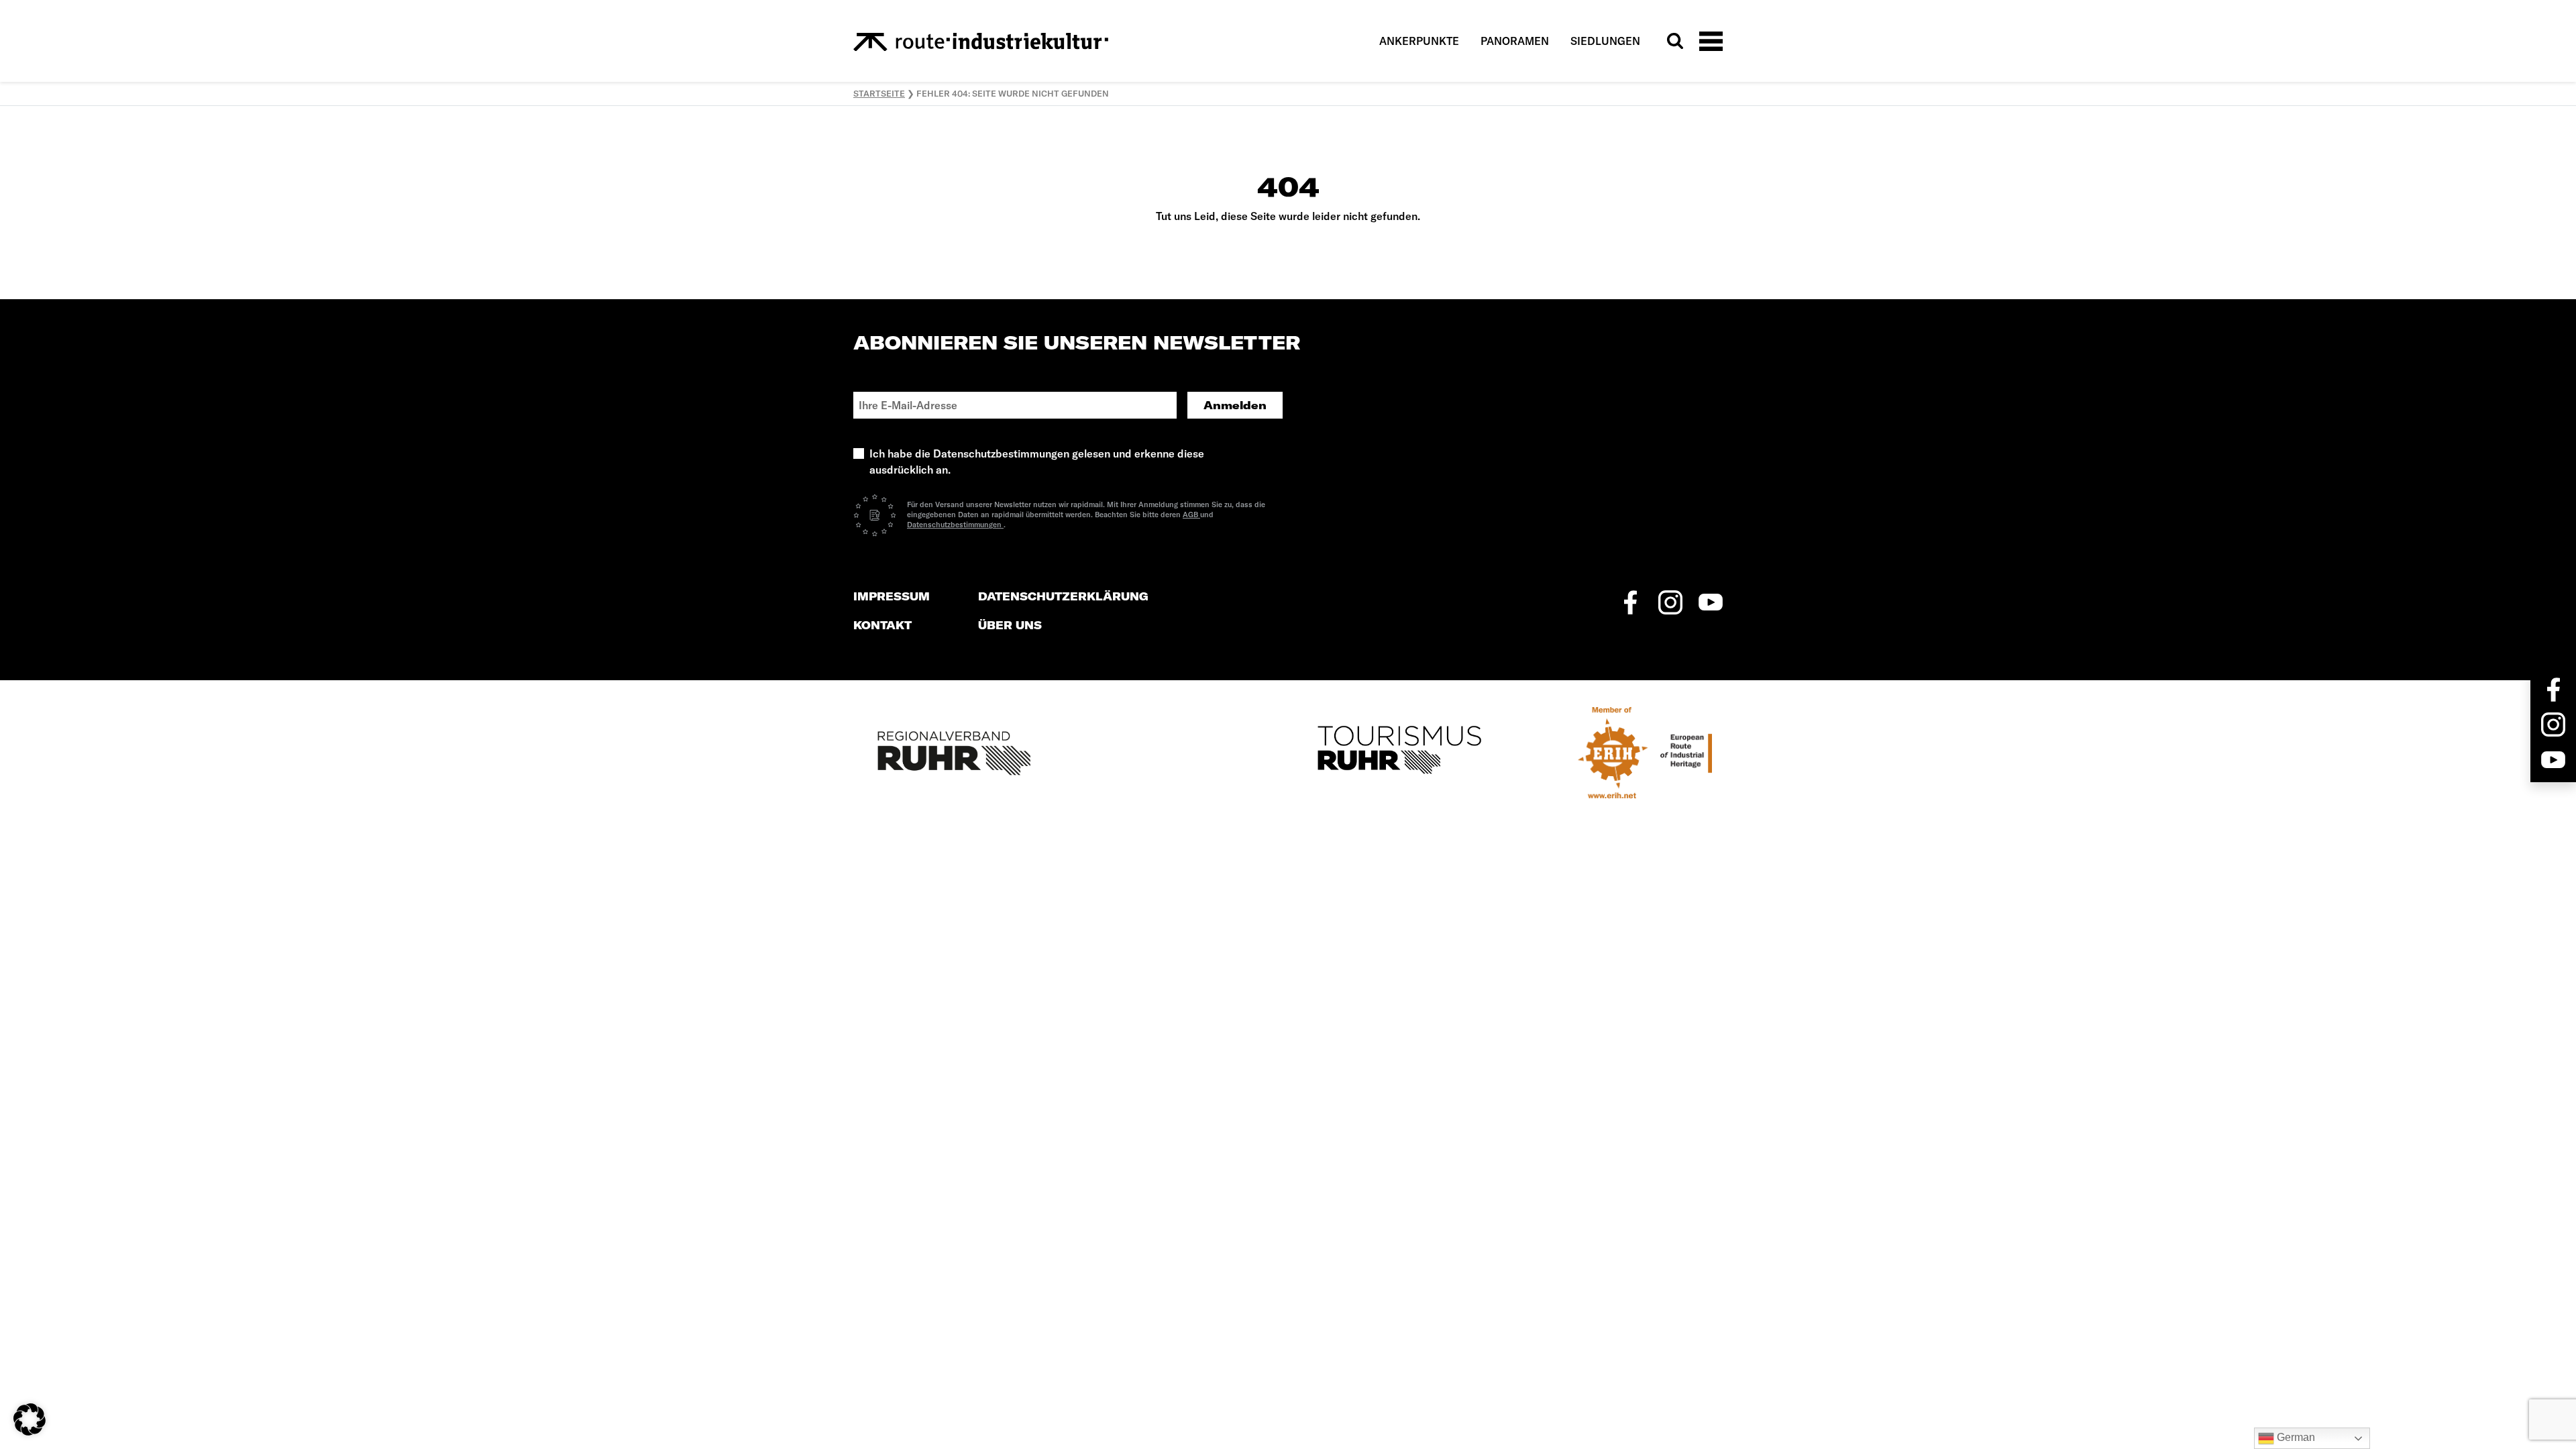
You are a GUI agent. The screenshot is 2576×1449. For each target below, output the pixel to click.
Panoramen (1515, 41)
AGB (1191, 515)
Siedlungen (1605, 41)
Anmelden (1235, 405)
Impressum (892, 597)
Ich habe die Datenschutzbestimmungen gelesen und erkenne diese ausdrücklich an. (1037, 462)
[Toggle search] (1675, 41)
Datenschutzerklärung (1063, 597)
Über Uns (1010, 626)
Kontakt (882, 626)
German (2295, 1437)
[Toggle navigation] (1711, 41)
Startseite (879, 93)
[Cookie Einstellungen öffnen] (30, 1418)
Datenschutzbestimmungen (955, 525)
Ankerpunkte (1419, 41)
